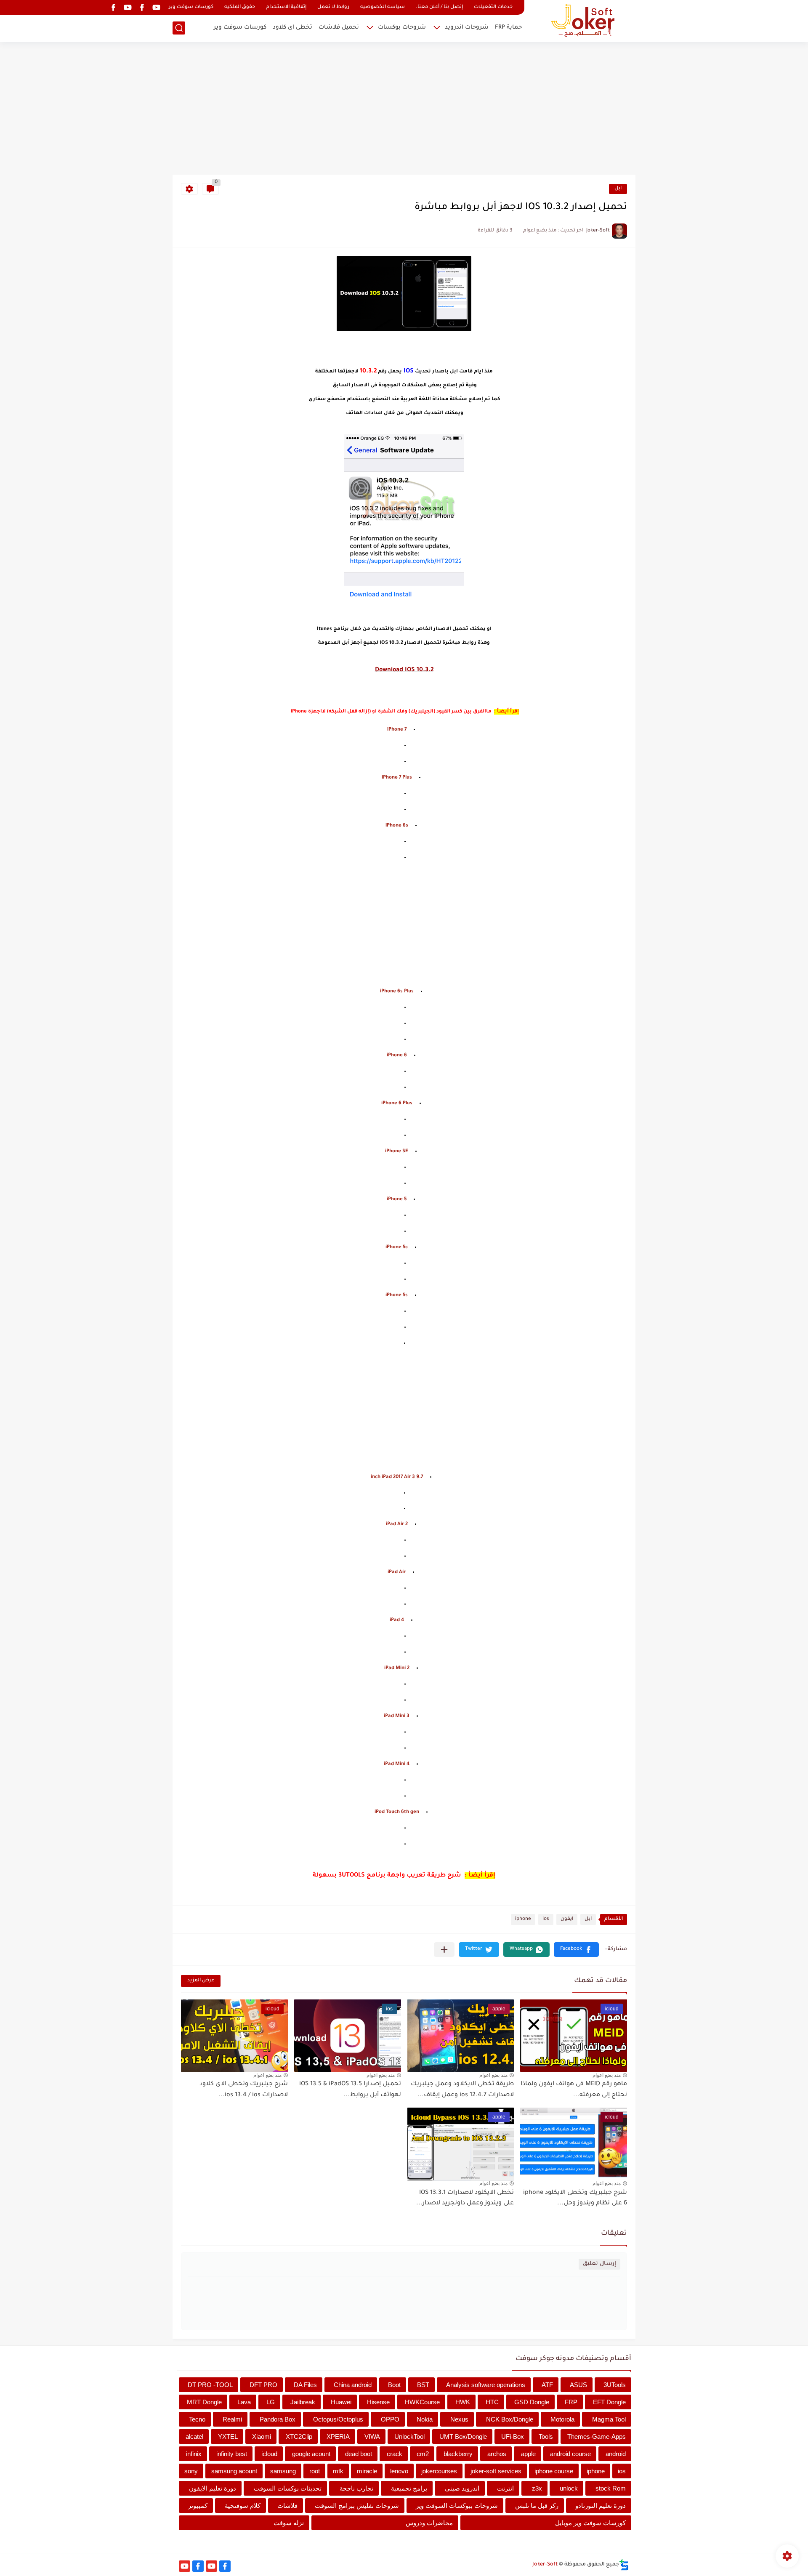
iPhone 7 (397, 730)
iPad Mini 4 (397, 1764)
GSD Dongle (532, 2402)
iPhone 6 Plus (397, 1104)
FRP (571, 2402)
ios (546, 1919)
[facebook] (142, 7)
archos (497, 2454)
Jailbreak (303, 2402)
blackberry (458, 2454)
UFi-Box (513, 2436)
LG (271, 2402)
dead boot (359, 2454)
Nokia (425, 2419)
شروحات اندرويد (467, 28)
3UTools (615, 2385)
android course (570, 2454)
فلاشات (287, 2506)
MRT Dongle (204, 2402)
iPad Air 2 (397, 1525)
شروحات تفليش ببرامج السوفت (357, 2506)
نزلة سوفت (289, 2523)
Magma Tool (609, 2419)
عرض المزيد (201, 1981)
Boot (394, 2385)
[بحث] (179, 28)
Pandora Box (278, 2419)
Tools (546, 2436)
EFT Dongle (609, 2402)
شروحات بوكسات (402, 28)
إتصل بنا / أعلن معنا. (439, 7)
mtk (338, 2471)
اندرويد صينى (462, 2488)
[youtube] (156, 7)
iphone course (554, 2471)
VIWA (372, 2436)
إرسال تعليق (599, 2264)
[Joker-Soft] (583, 20)
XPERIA (338, 2436)
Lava (244, 2402)
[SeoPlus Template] (624, 2565)
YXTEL (228, 2436)
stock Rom (611, 2488)
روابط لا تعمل (333, 7)
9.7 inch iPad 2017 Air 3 (397, 1477)
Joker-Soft (545, 2565)
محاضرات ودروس (429, 2523)
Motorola (562, 2419)
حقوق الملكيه (240, 7)
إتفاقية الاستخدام (286, 7)
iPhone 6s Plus (397, 992)
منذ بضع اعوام (607, 2075)
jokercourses (439, 2471)
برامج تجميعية (409, 2488)
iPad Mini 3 (397, 1716)
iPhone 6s (397, 826)
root (315, 2471)
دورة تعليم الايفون (213, 2488)
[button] (576, 1950)
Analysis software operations (486, 2385)
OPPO (390, 2419)
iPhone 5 (397, 1200)
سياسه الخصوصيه (383, 7)
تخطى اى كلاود (292, 28)
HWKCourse (422, 2402)
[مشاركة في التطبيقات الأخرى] (444, 1950)
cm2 (423, 2454)
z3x (537, 2488)
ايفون (567, 1919)
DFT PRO (263, 2385)
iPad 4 (397, 1620)
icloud (269, 2454)
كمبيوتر (198, 2506)
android (616, 2454)
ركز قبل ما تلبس (537, 2506)
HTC (492, 2402)
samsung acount (234, 2471)
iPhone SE (397, 1152)
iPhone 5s (397, 1296)
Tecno (197, 2419)
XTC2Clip (299, 2436)
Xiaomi (262, 2436)
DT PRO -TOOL (210, 2385)
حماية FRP (508, 28)
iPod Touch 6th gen (397, 1812)
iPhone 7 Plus (397, 778)
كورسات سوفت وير (191, 7)
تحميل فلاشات (339, 28)
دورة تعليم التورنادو (601, 2506)
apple (528, 2454)
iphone (523, 1919)
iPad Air (397, 1572)
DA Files (305, 2385)
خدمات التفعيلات (493, 7)
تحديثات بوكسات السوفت (288, 2488)
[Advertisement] (404, 109)
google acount (311, 2454)
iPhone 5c (397, 1248)
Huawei (341, 2402)
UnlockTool (409, 2436)
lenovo (399, 2471)
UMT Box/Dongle (463, 2436)
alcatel (194, 2436)
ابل (618, 189)
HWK (463, 2402)
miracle (367, 2471)
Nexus (459, 2419)
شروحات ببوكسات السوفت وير (457, 2506)
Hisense (378, 2402)
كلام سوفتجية (243, 2506)
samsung (283, 2471)
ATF (547, 2385)
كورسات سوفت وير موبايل (590, 2523)
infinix (194, 2454)
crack (395, 2454)
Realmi (232, 2419)
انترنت (505, 2488)
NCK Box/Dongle (510, 2419)
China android (353, 2385)
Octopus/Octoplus (338, 2419)
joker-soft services (496, 2471)
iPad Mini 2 (397, 1668)
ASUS (578, 2385)
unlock (569, 2488)
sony (191, 2471)
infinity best (232, 2454)
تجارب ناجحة (356, 2488)
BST (423, 2385)
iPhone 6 (397, 1056)
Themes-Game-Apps (597, 2436)
